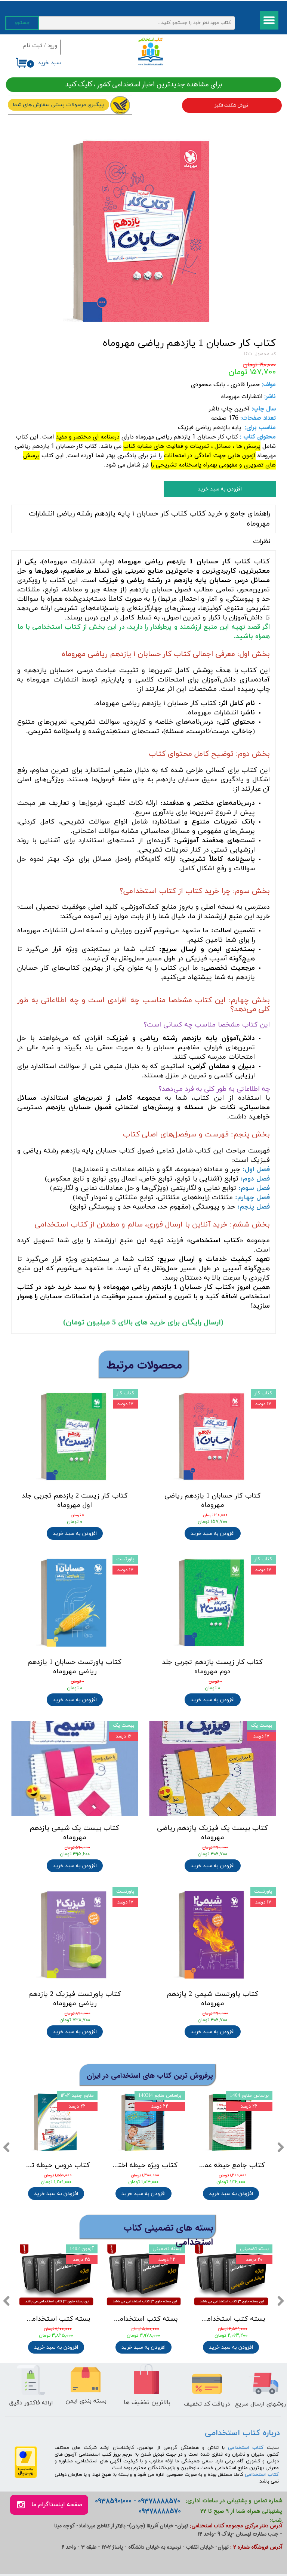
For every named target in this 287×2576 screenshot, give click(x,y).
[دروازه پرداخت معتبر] (26, 2477)
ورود (52, 46)
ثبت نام (33, 46)
